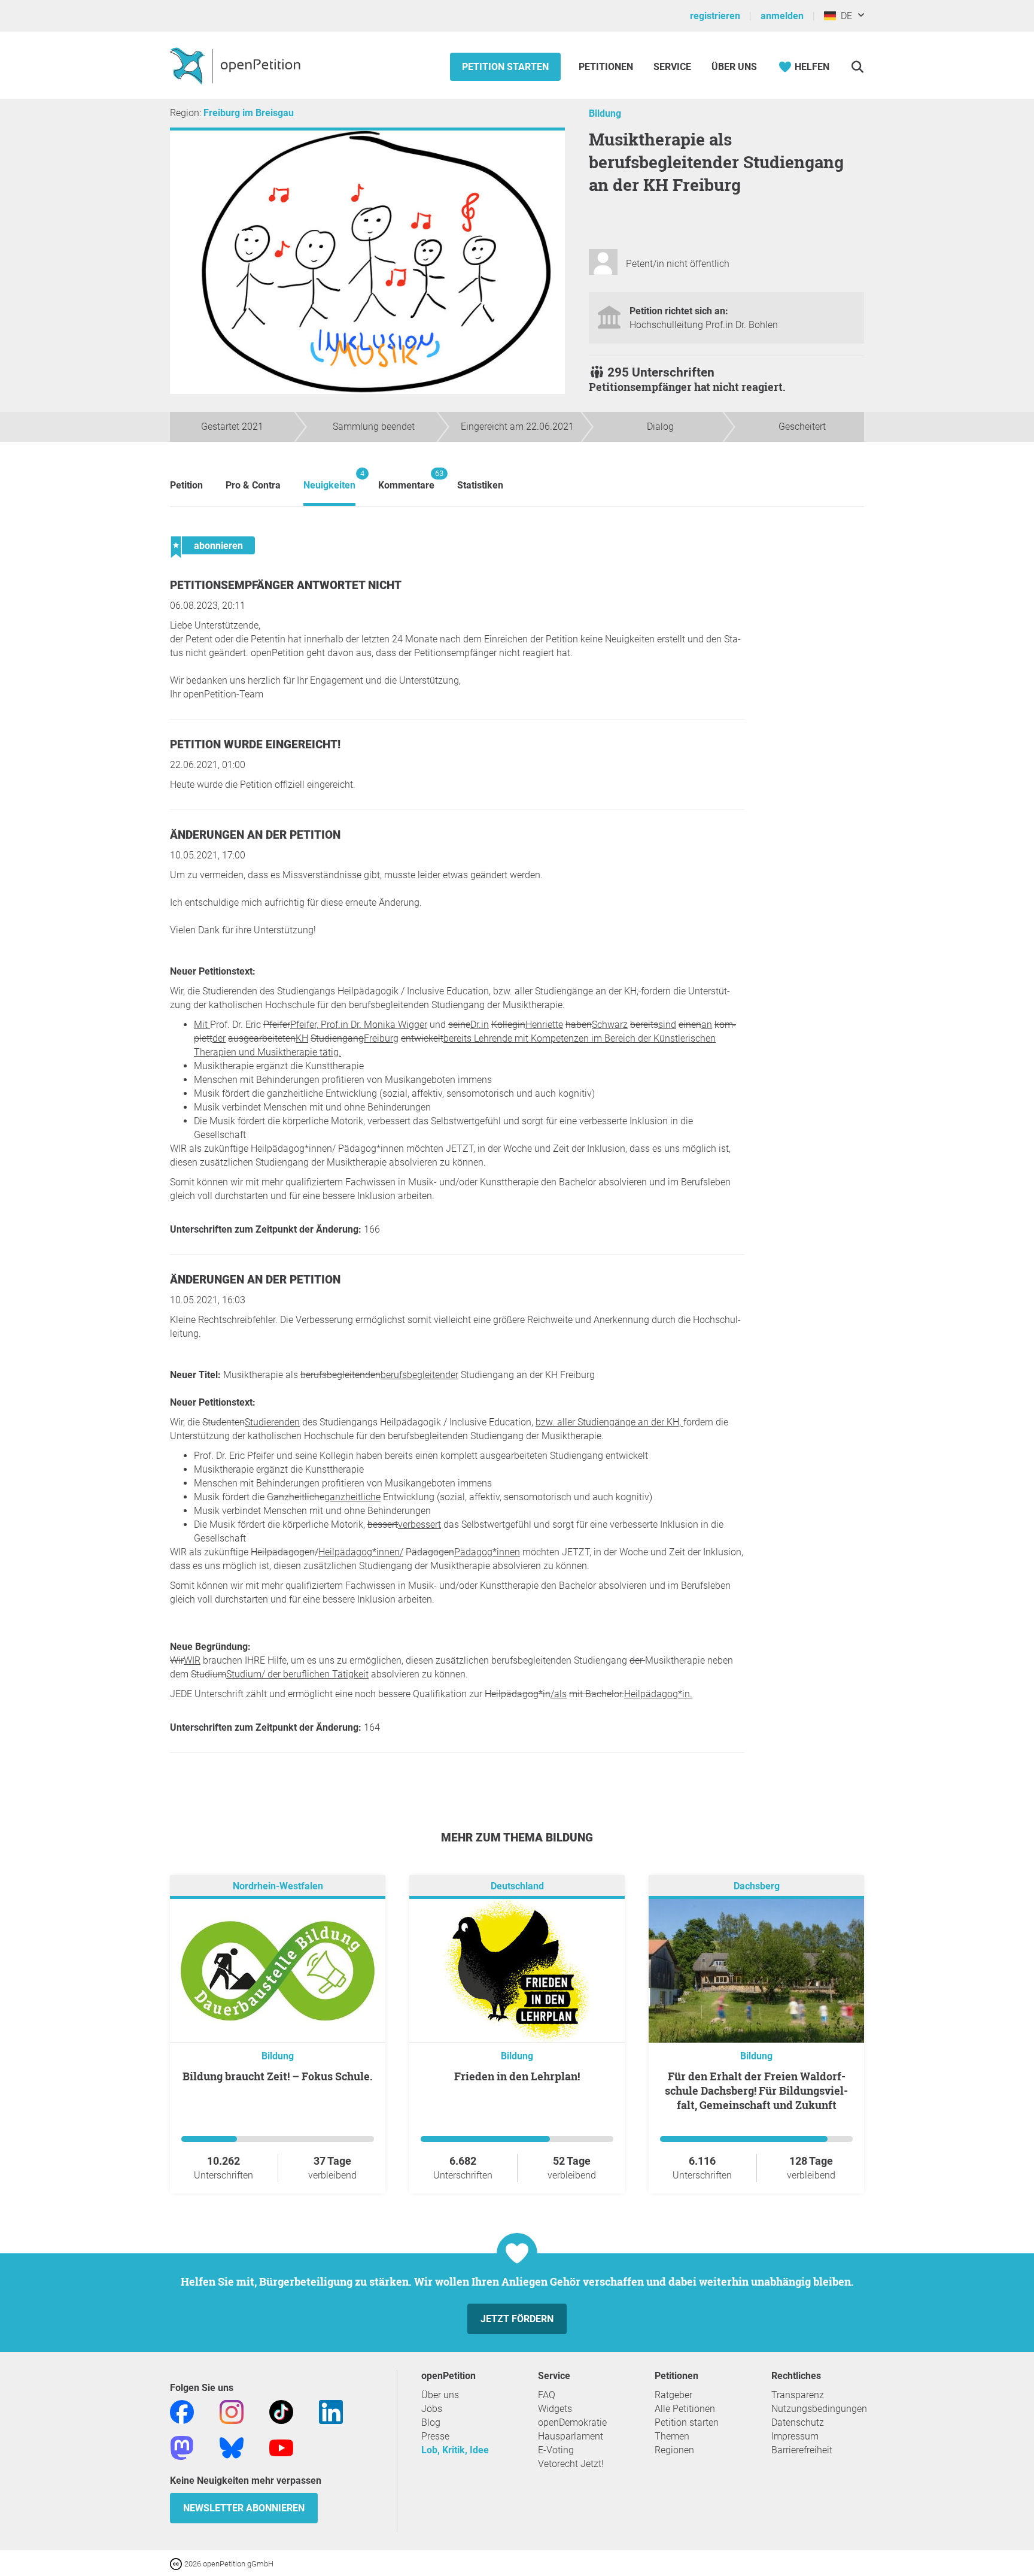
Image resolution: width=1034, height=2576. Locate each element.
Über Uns (734, 67)
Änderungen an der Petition (255, 835)
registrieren (715, 16)
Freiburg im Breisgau (249, 113)
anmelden (782, 16)
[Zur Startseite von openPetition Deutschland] (237, 65)
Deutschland (517, 1886)
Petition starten (505, 67)
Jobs (432, 2409)
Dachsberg (757, 1886)
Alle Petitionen (685, 2409)
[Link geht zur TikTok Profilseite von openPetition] (281, 2411)
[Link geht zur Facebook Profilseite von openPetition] (182, 2411)
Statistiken (480, 485)
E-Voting (556, 2450)
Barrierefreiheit (802, 2450)
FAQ (547, 2395)
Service (672, 67)
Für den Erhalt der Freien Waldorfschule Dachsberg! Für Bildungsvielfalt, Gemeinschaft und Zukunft (756, 2090)
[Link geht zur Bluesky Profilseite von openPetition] (232, 2447)
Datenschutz (798, 2422)
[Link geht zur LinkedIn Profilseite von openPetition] (331, 2411)
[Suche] (857, 67)
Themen (672, 2436)
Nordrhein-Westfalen (278, 1886)
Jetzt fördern (517, 2319)
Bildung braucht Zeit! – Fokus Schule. (278, 2076)
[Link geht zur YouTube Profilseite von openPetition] (281, 2447)
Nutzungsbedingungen (819, 2409)
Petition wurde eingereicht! (255, 744)
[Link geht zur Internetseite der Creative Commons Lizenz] (177, 2563)
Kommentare (406, 480)
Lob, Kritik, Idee (455, 2450)
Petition (186, 485)
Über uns (440, 2395)
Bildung (605, 113)
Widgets (555, 2409)
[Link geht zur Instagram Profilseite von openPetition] (232, 2411)
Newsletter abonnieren (244, 2508)
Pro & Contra (253, 485)
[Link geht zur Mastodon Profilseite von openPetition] (182, 2447)
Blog (431, 2422)
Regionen (674, 2450)
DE (844, 16)
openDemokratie (572, 2422)
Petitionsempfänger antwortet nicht (286, 585)
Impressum (795, 2436)
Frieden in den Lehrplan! (517, 2076)
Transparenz (798, 2395)
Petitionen (607, 67)
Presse (435, 2436)
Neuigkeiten (329, 480)
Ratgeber (673, 2395)
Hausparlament (571, 2436)
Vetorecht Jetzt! (571, 2464)
